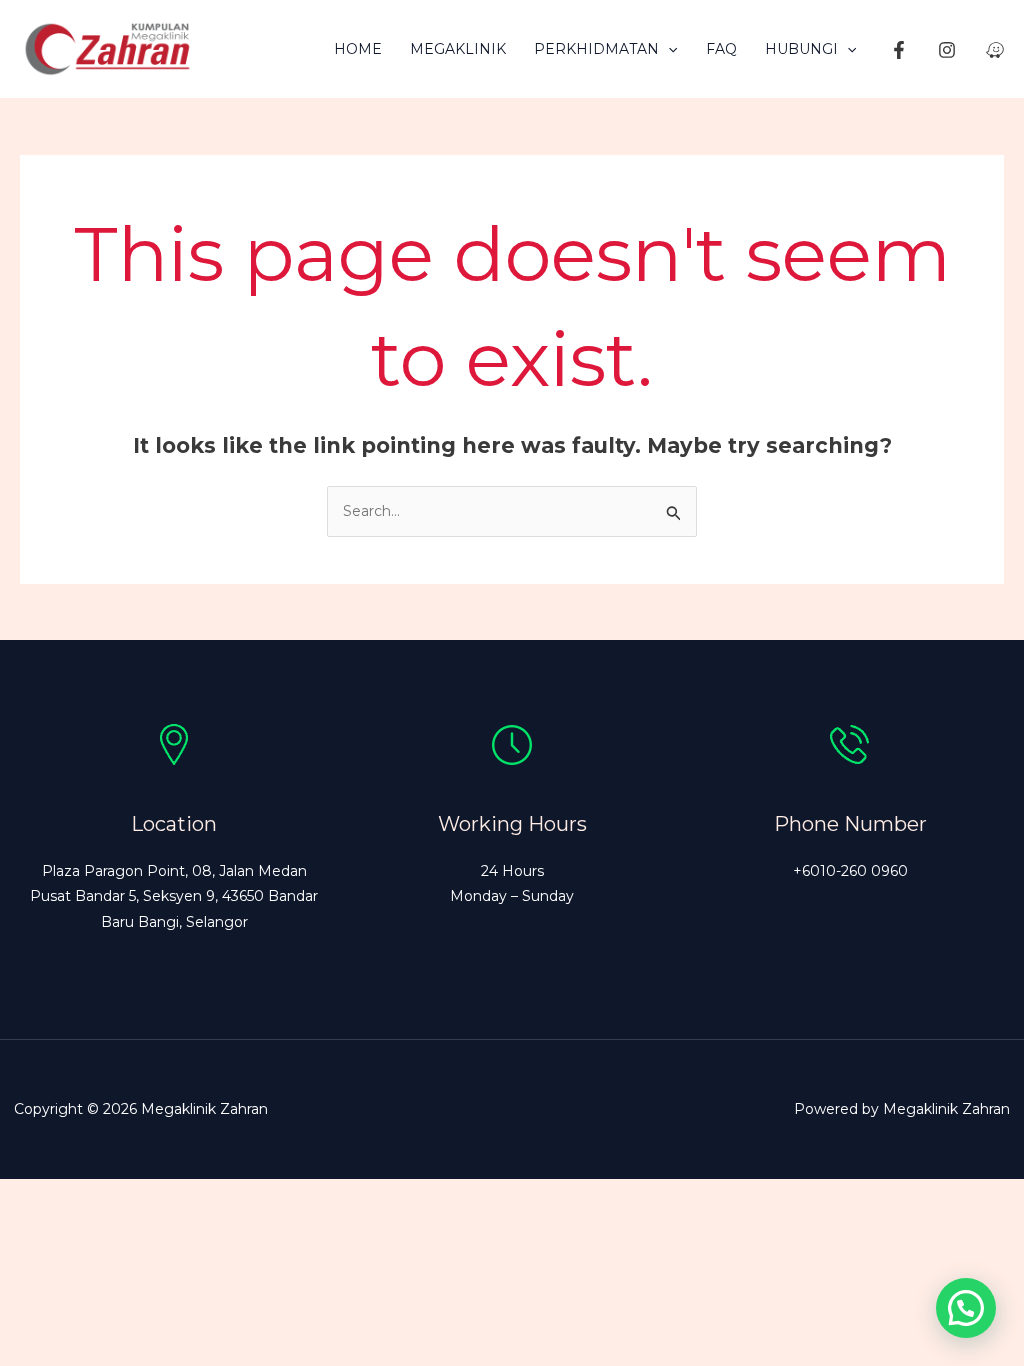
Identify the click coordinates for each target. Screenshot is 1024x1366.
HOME (358, 49)
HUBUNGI (801, 49)
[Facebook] (899, 50)
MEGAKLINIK (458, 49)
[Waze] (995, 50)
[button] (668, 49)
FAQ (721, 49)
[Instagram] (947, 50)
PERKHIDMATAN (596, 49)
